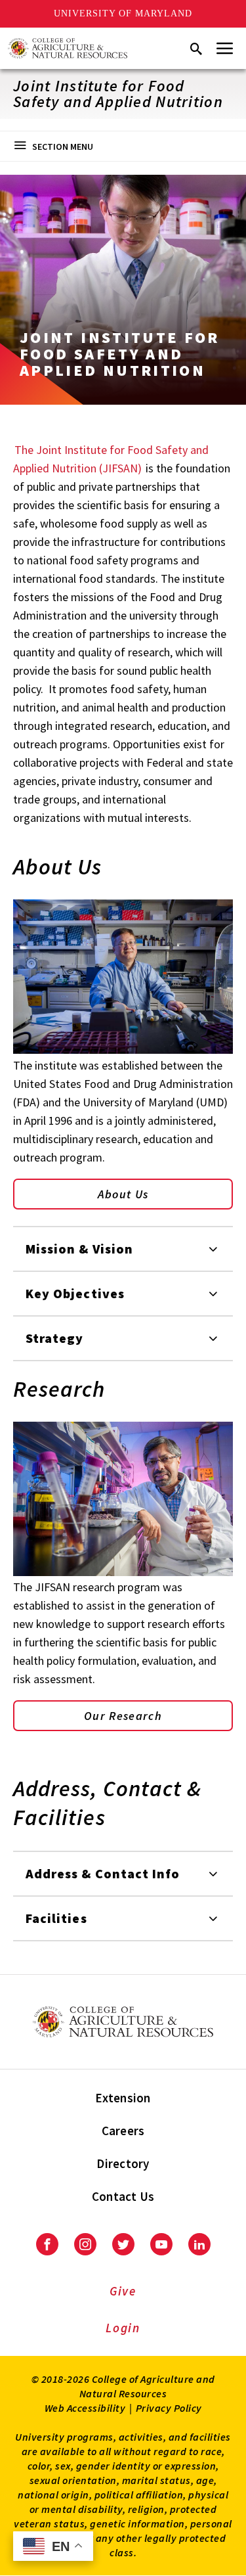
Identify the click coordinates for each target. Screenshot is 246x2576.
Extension (123, 2098)
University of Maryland (123, 13)
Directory (123, 2163)
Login (123, 2328)
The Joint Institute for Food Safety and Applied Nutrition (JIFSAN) (111, 459)
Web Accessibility (85, 2408)
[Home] (68, 48)
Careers (123, 2131)
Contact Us (123, 2196)
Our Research (123, 1716)
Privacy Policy (169, 2408)
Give (123, 2291)
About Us (123, 1194)
